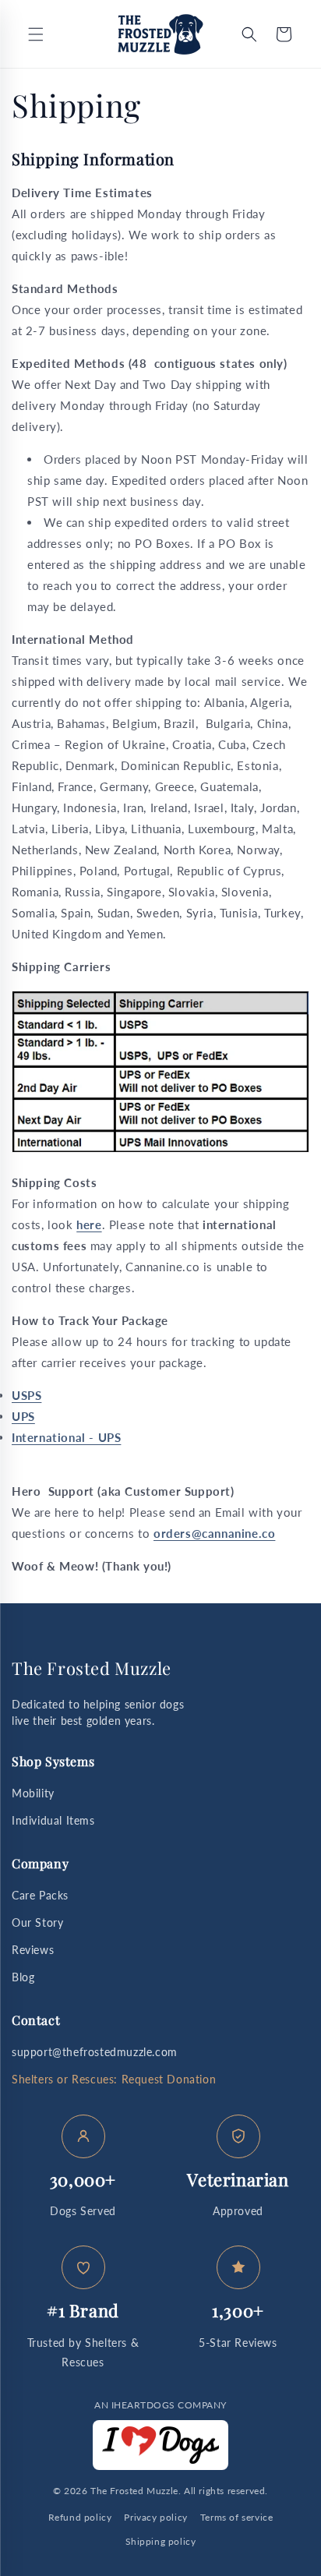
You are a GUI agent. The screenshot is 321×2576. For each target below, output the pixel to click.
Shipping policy (161, 2541)
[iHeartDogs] (160, 2445)
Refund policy (80, 2517)
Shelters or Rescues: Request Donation (114, 2079)
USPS (26, 1395)
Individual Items (53, 1820)
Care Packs (40, 1895)
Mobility (33, 1793)
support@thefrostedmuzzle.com (95, 2052)
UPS (23, 1416)
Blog (23, 1977)
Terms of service (237, 2517)
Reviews (33, 1950)
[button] (249, 34)
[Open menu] (36, 34)
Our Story (37, 1922)
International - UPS (66, 1437)
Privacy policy (155, 2517)
